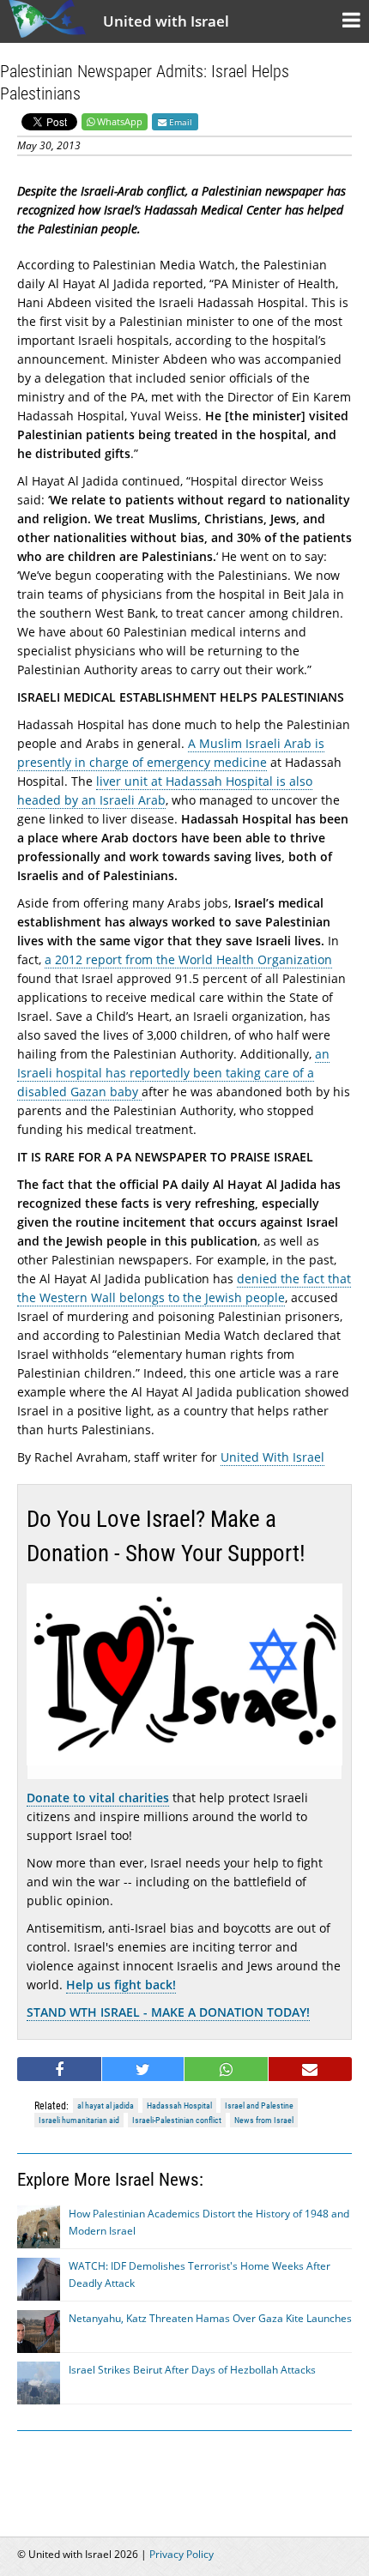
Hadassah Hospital (179, 2105)
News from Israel (264, 2120)
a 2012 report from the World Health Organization (188, 959)
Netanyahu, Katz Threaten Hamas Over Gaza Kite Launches (210, 2318)
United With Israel (272, 1457)
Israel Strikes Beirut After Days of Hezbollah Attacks (192, 2370)
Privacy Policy (181, 2554)
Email (179, 122)
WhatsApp (120, 121)
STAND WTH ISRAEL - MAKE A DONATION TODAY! (168, 2012)
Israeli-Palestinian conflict (177, 2120)
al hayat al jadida (106, 2105)
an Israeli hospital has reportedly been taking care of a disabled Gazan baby (173, 1073)
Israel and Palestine (259, 2105)
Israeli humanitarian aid (79, 2120)
